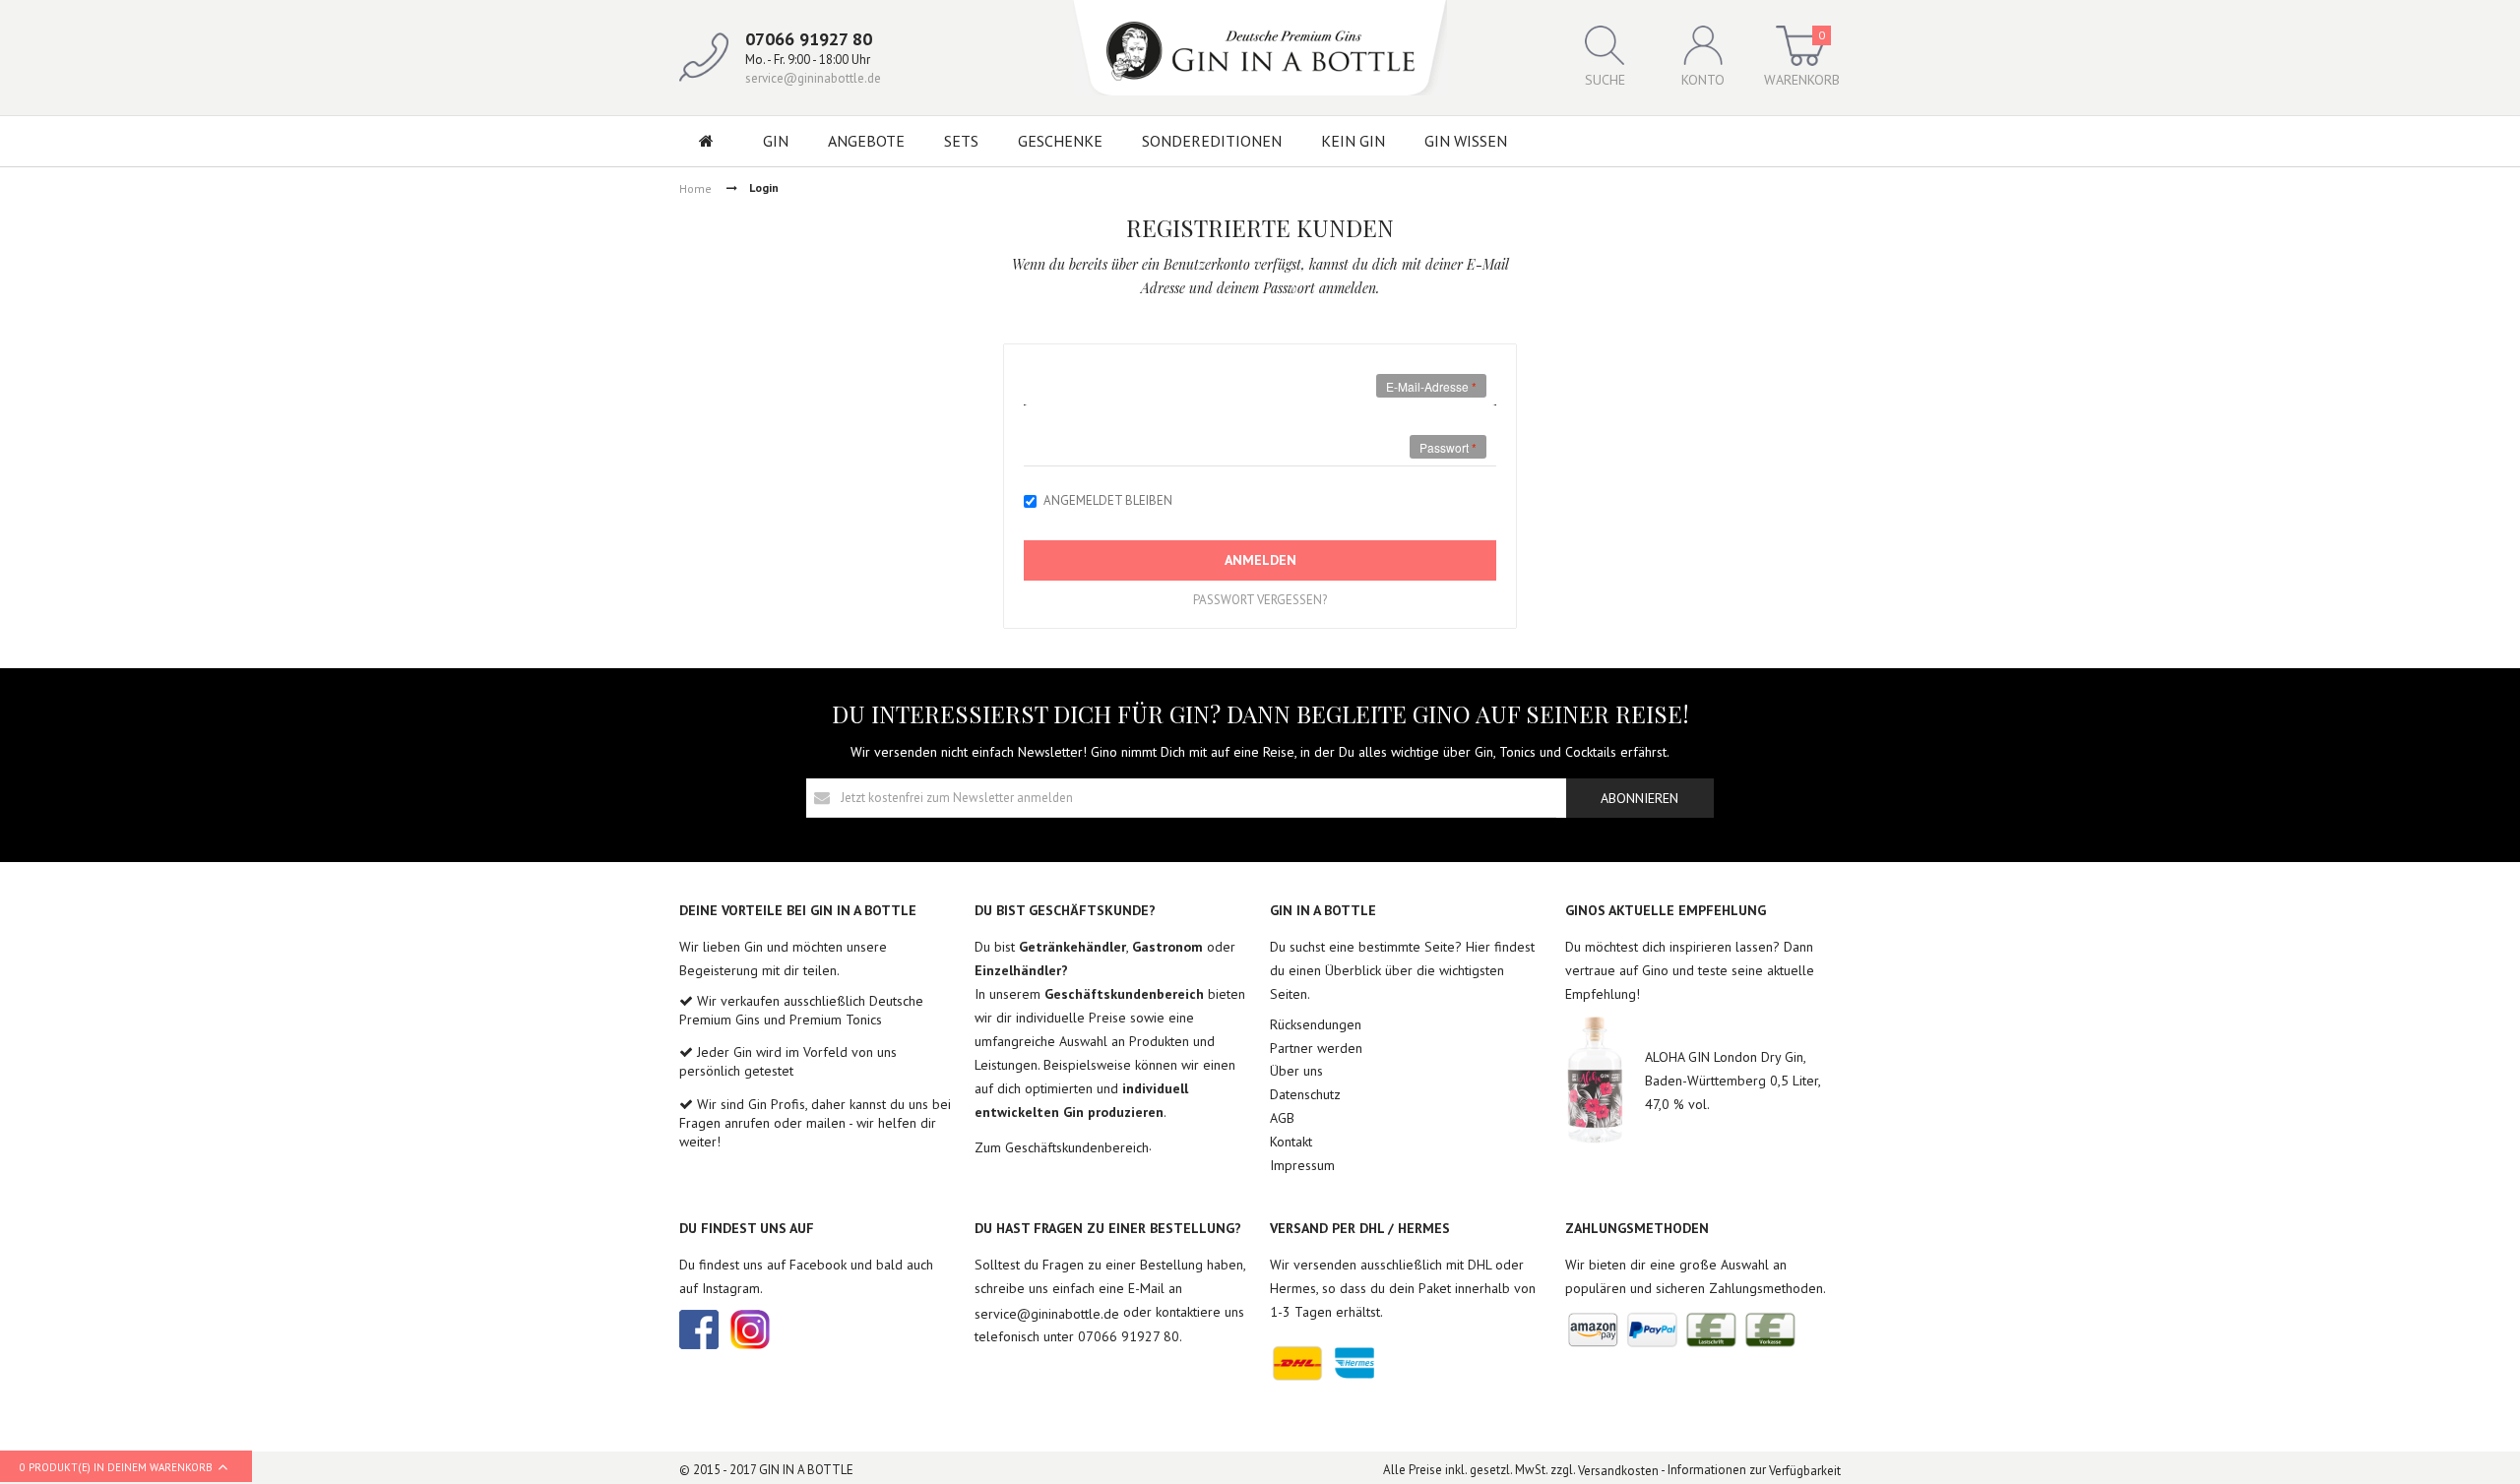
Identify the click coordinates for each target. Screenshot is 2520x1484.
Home (695, 188)
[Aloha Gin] (1595, 1080)
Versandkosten (1618, 1471)
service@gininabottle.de (813, 78)
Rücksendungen (1316, 1024)
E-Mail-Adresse (1427, 386)
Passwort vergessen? (1260, 600)
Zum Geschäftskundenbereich (1062, 1146)
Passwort (1444, 447)
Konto (1703, 80)
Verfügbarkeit (1805, 1471)
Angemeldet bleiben (1108, 500)
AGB (1282, 1118)
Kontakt (1291, 1142)
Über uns (1296, 1071)
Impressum (1302, 1165)
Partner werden (1316, 1048)
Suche (1605, 80)
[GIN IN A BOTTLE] (1260, 48)
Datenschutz (1305, 1094)
